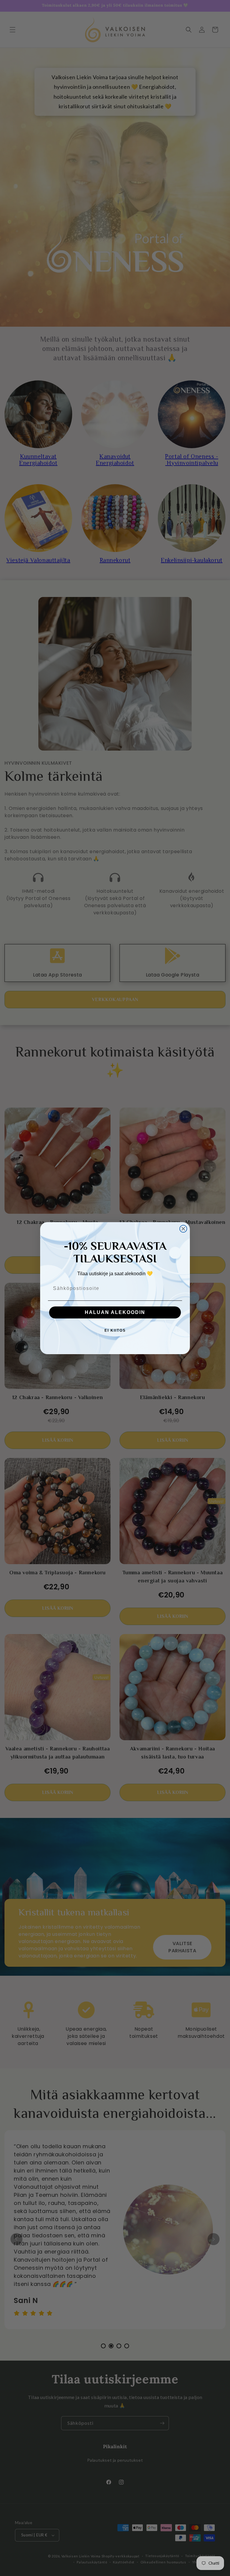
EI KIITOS (115, 1330)
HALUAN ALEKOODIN (115, 1312)
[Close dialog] (183, 1229)
